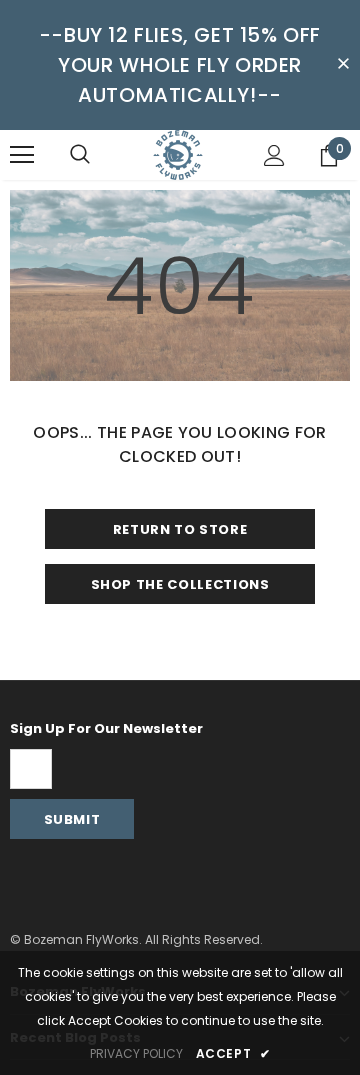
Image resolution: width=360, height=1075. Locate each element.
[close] (343, 65)
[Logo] (178, 155)
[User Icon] (274, 155)
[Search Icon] (80, 155)
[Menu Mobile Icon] (22, 155)
